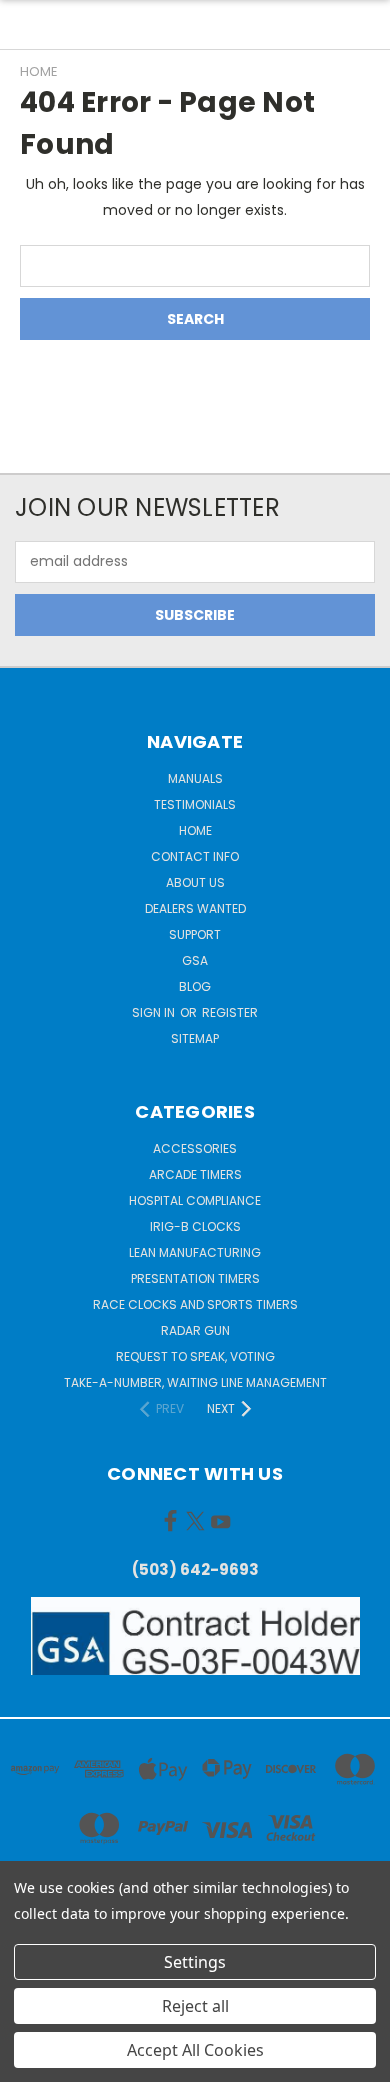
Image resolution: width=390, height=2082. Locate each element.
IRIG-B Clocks (195, 1226)
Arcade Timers (195, 1174)
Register (230, 1012)
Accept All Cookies (195, 2050)
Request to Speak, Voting (195, 1356)
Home (195, 830)
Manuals (195, 778)
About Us (195, 882)
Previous (31, 2062)
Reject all (195, 2006)
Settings (195, 1962)
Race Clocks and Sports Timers (195, 1304)
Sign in (155, 1012)
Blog (195, 986)
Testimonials (195, 804)
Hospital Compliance (195, 1200)
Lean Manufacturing (195, 1252)
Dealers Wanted (195, 908)
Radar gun (195, 1330)
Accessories (195, 1148)
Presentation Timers (195, 1278)
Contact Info (195, 856)
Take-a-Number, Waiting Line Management (195, 1382)
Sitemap (195, 1038)
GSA (195, 960)
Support (195, 934)
